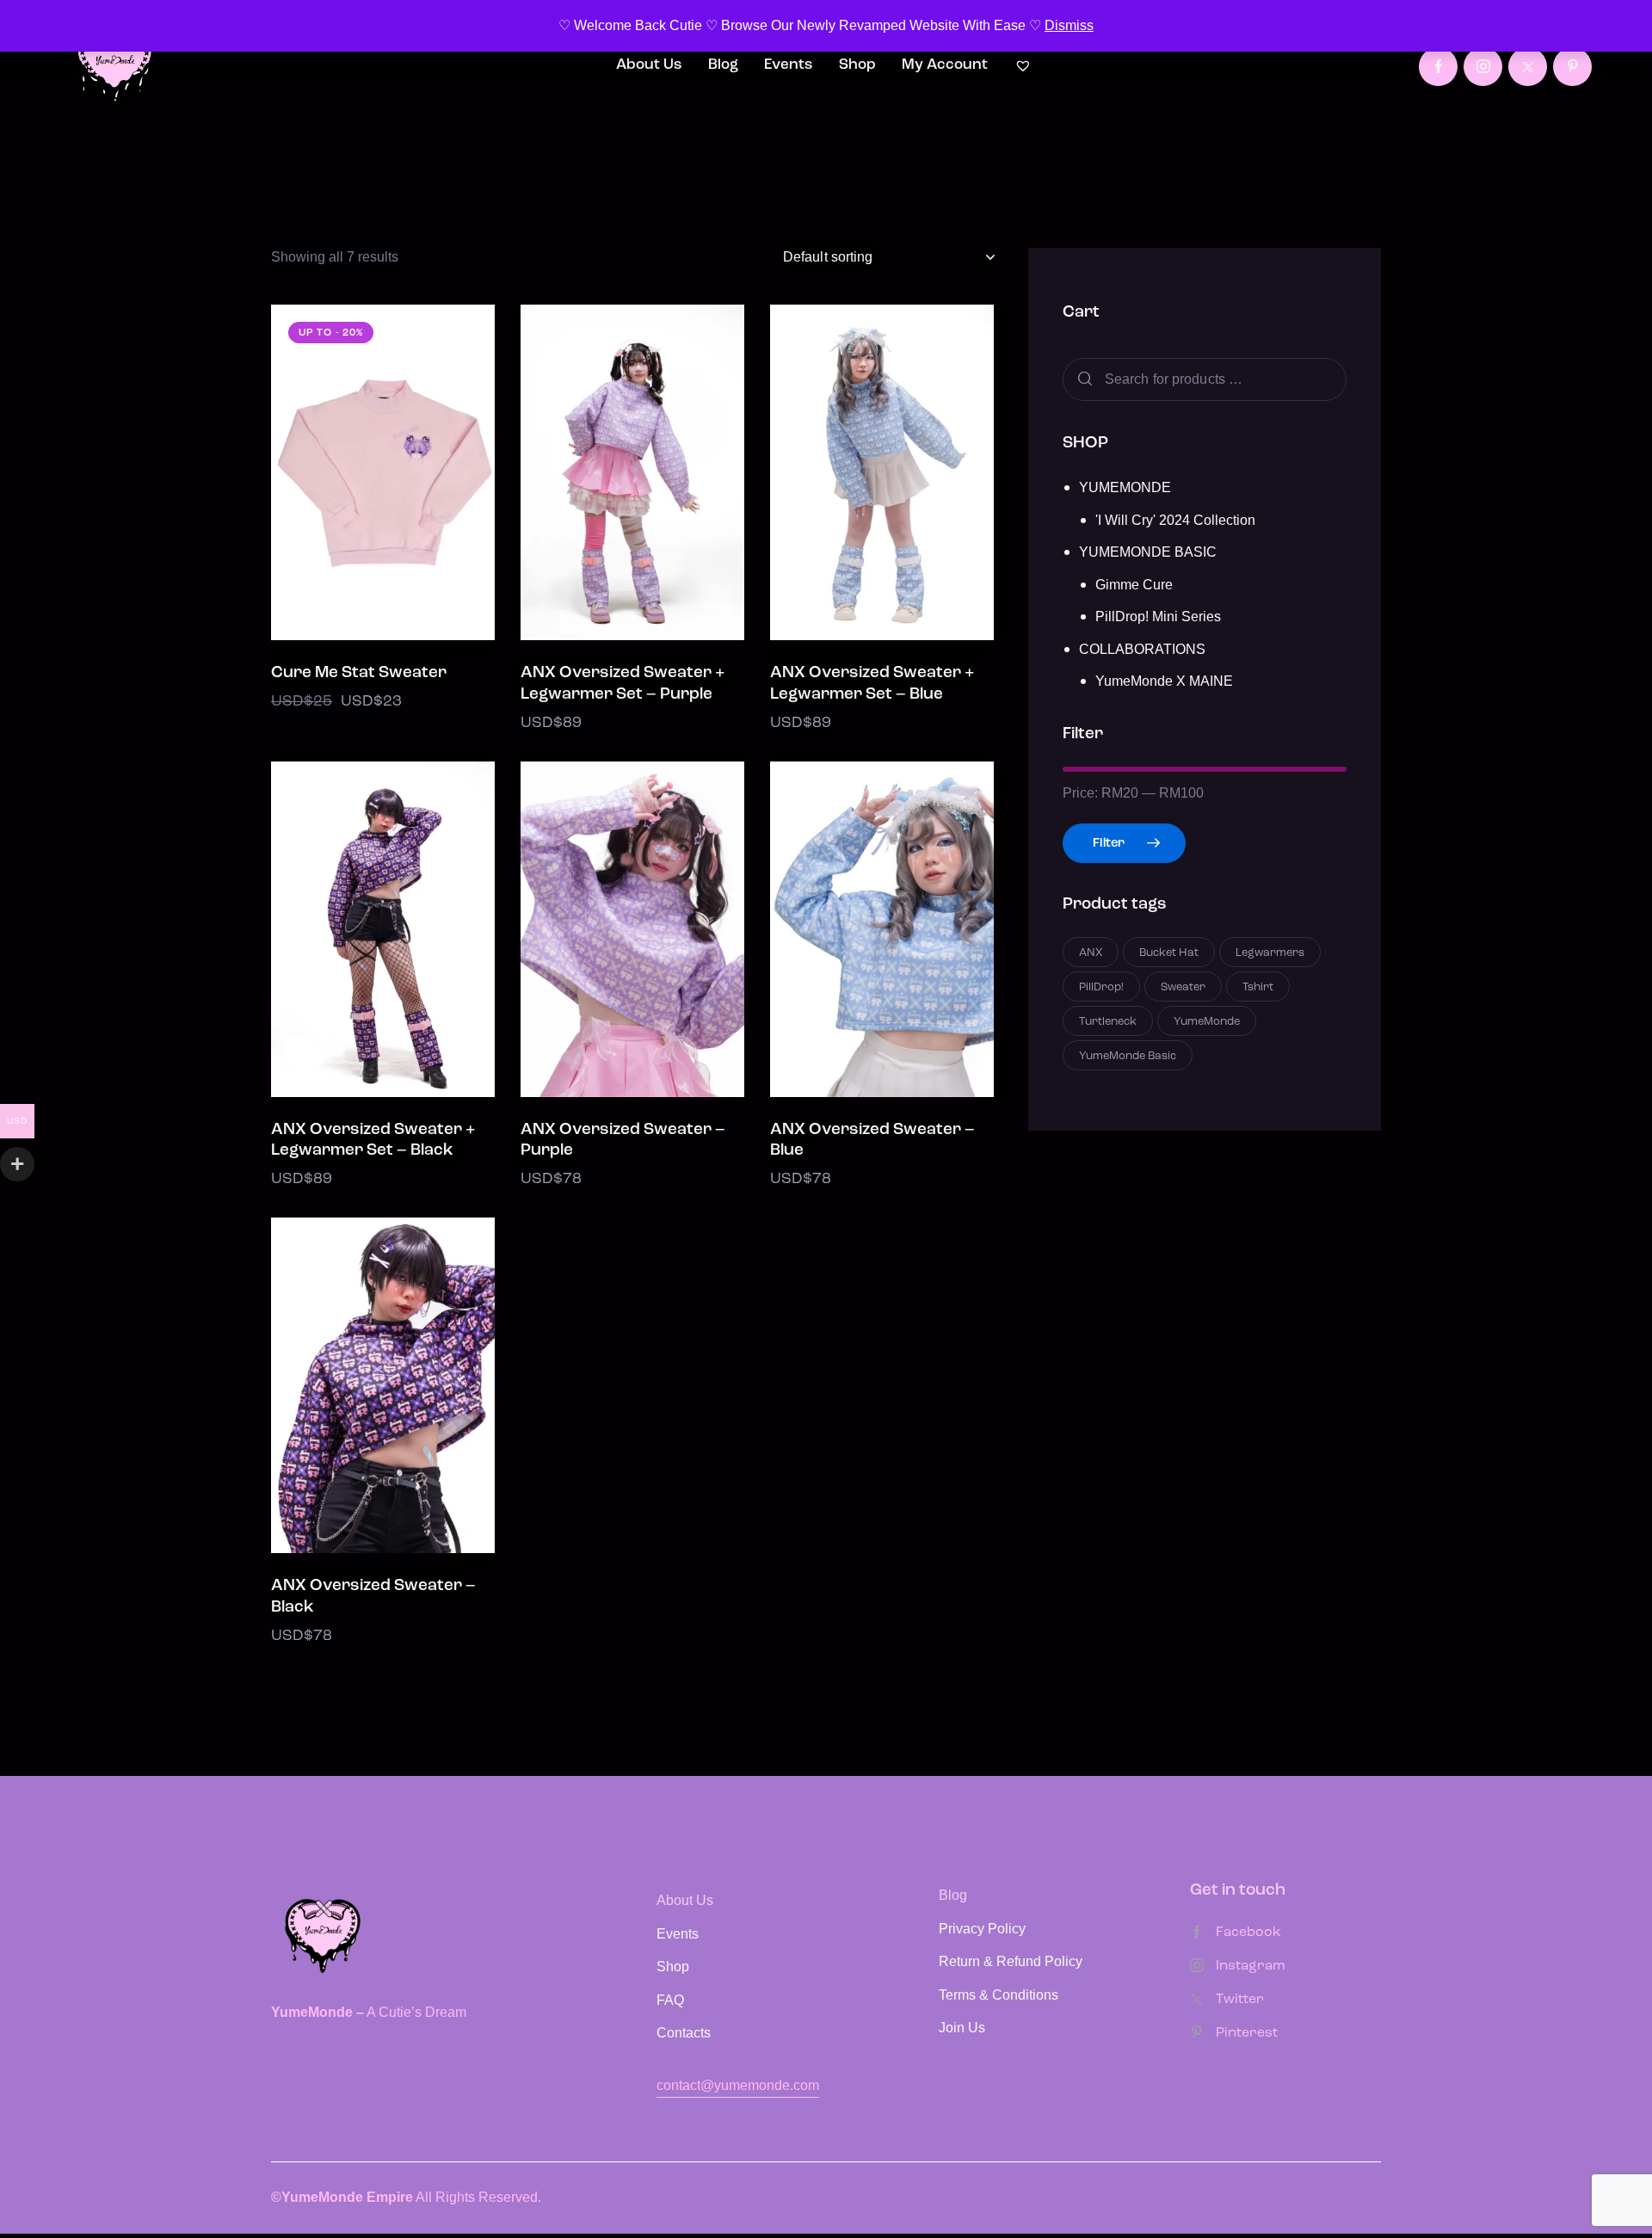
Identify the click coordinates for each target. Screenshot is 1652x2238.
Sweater (1183, 987)
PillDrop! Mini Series (1158, 617)
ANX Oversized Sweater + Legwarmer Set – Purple (623, 684)
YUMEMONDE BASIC (1148, 552)
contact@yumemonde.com (738, 2085)
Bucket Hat (1169, 953)
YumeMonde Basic (1128, 1056)
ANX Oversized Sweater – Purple (623, 1141)
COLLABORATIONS (1142, 648)
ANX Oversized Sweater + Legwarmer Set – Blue (872, 684)
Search (1083, 379)
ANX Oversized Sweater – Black (373, 1597)
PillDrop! (1101, 987)
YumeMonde (1207, 1022)
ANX (1091, 953)
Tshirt (1258, 987)
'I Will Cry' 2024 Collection (1175, 519)
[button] (335, 473)
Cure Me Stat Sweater (359, 673)
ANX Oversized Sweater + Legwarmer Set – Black (373, 1141)
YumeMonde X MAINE (1164, 681)
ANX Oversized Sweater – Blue (872, 1141)
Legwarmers (1270, 953)
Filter (1109, 844)
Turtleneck (1108, 1022)
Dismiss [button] (1069, 25)
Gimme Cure (1134, 584)
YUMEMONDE (1125, 487)
